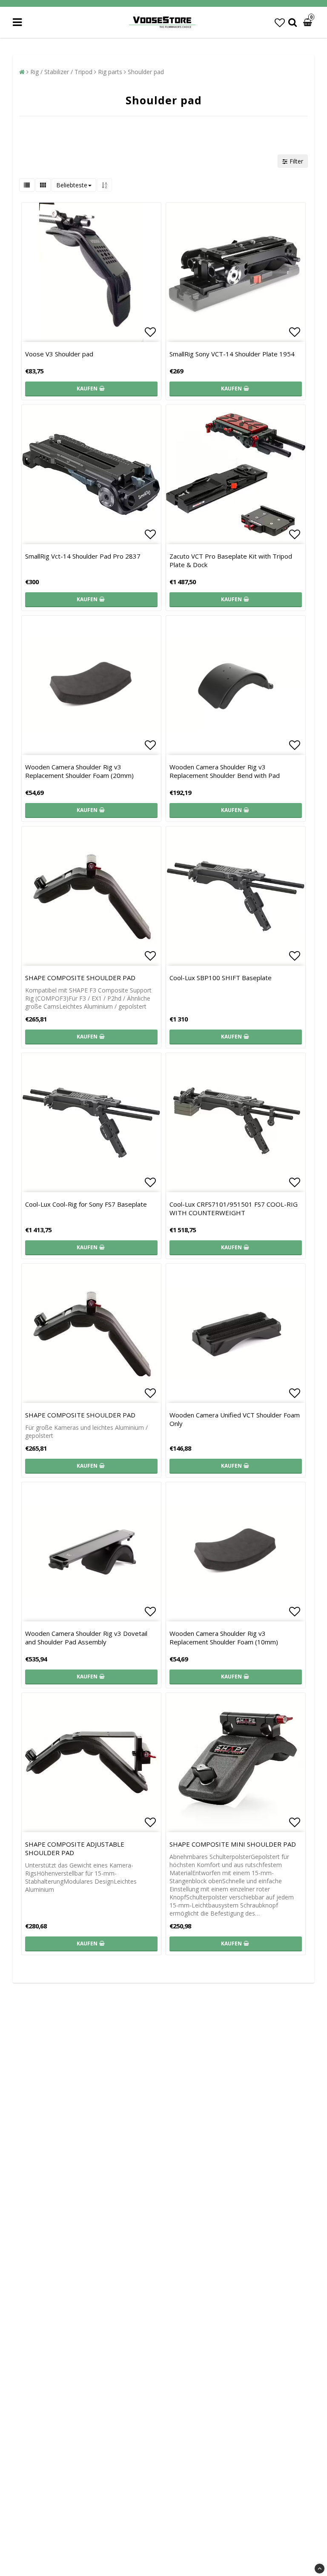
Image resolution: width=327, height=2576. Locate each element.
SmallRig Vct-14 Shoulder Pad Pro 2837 (83, 556)
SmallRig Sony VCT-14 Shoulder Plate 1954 (232, 354)
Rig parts (110, 72)
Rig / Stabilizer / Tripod (61, 72)
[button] (280, 22)
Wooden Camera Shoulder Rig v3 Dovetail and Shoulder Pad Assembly (86, 1638)
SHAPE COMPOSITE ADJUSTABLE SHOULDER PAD (75, 1848)
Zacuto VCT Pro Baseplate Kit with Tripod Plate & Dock (231, 560)
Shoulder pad (146, 72)
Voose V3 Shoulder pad (59, 354)
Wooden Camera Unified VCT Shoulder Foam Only (235, 1419)
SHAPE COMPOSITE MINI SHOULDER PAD (233, 1844)
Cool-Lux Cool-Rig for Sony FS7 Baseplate (86, 1204)
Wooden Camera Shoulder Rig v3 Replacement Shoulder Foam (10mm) (224, 1638)
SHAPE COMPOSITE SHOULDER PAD (80, 978)
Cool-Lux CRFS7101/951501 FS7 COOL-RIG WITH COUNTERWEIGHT (234, 1208)
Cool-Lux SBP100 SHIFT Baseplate (221, 978)
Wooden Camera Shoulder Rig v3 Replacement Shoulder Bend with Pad (225, 771)
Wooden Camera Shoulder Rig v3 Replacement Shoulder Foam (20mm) (79, 771)
